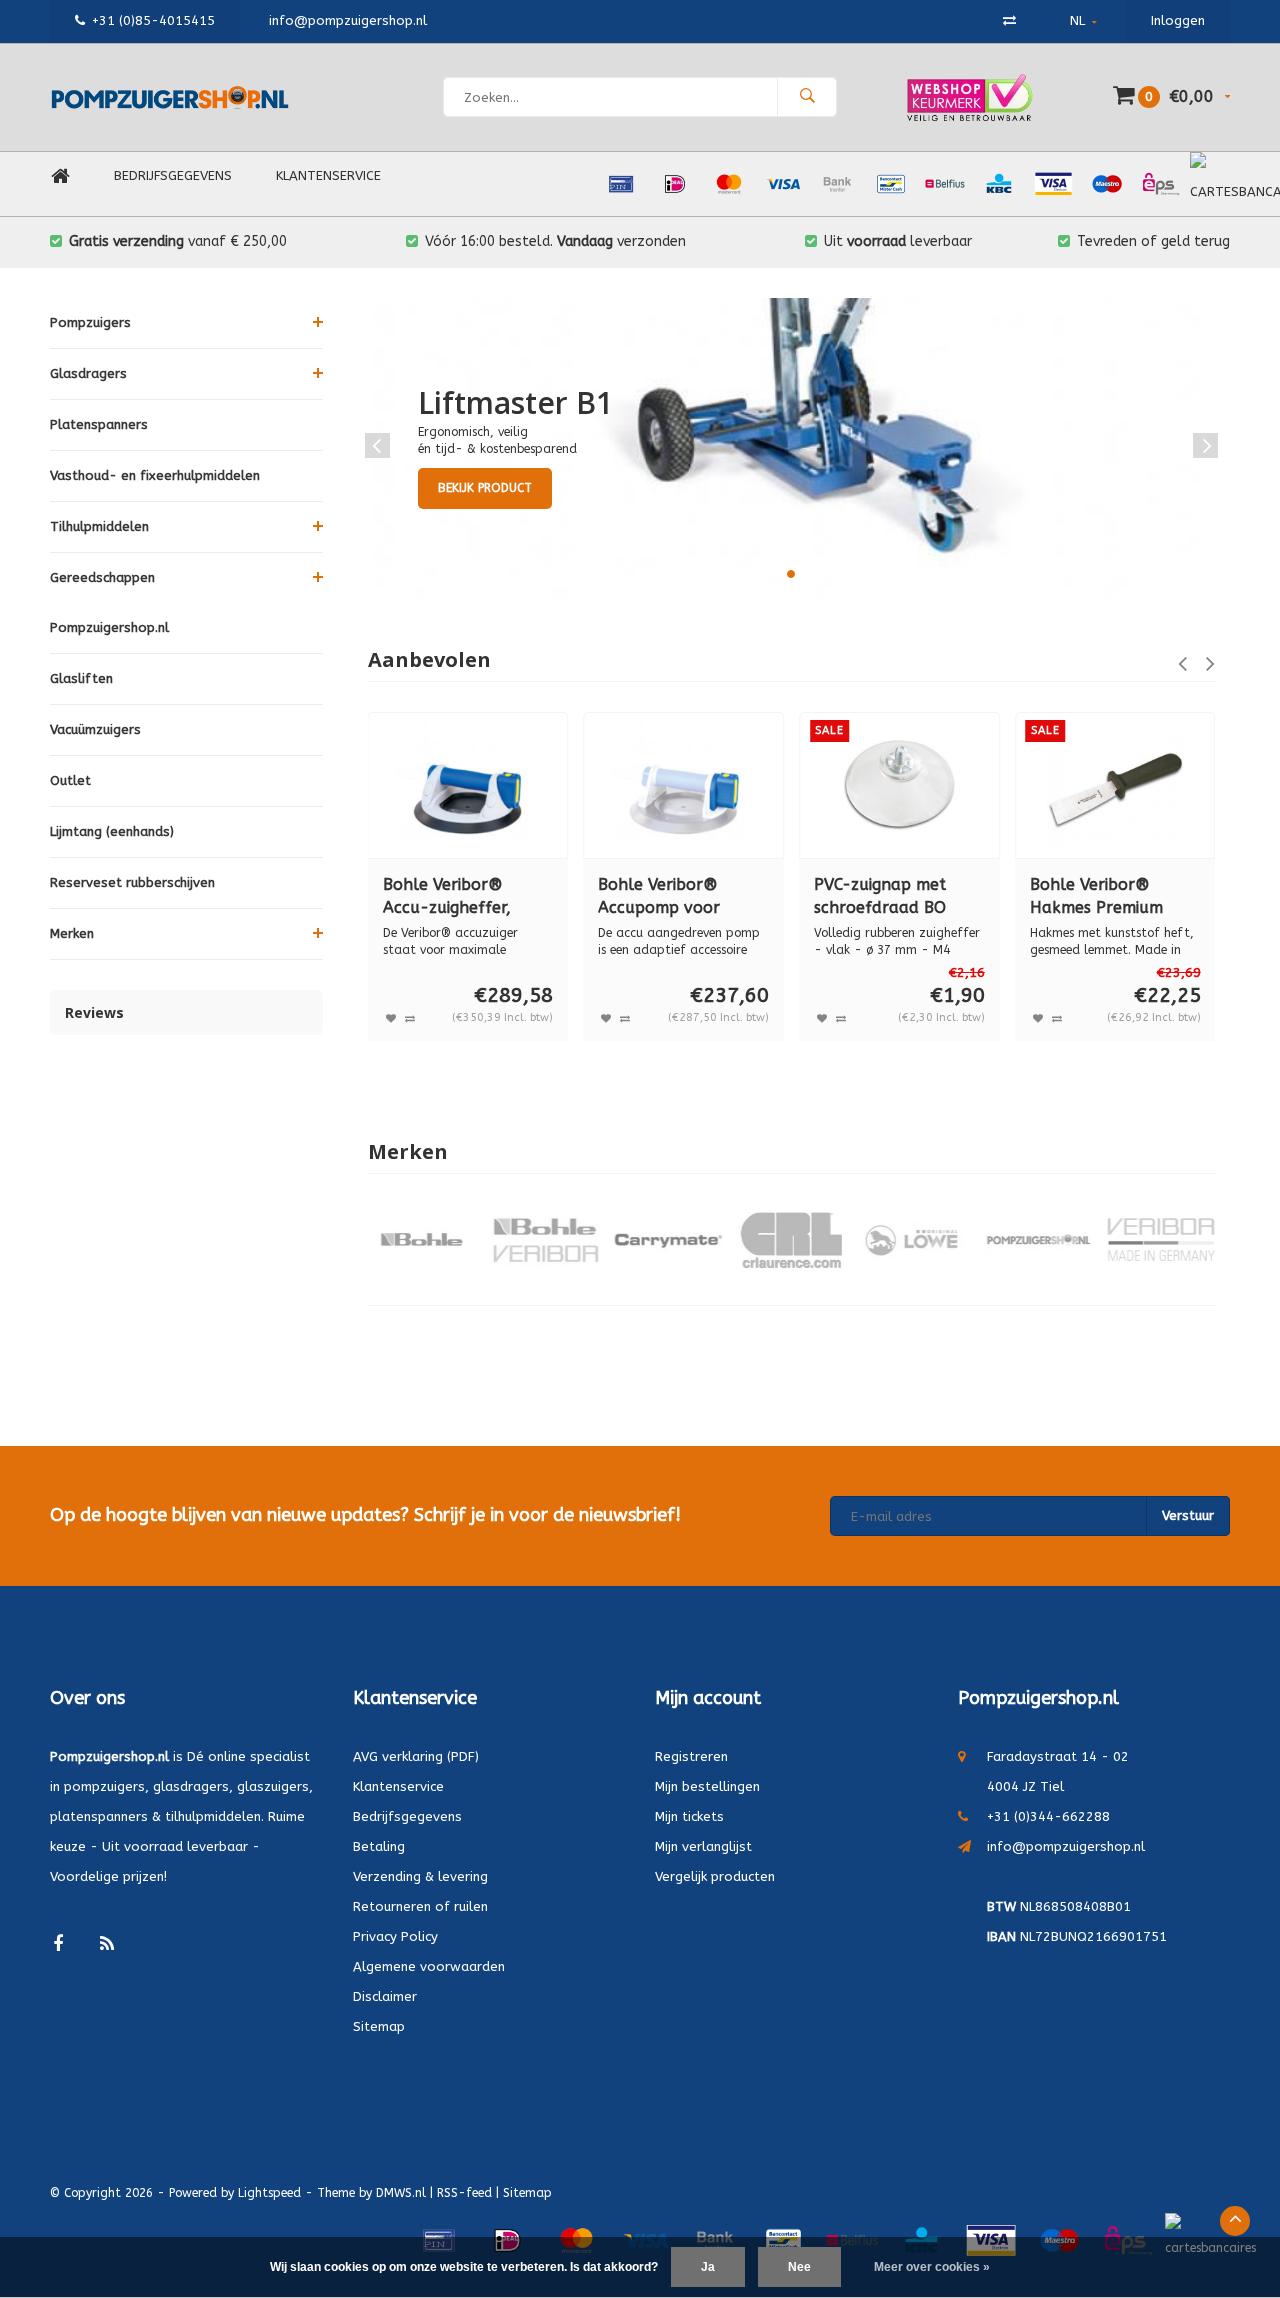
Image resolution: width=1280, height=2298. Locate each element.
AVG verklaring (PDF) (416, 1756)
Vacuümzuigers (95, 729)
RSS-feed (464, 2193)
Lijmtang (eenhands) (112, 831)
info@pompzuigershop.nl (1066, 1846)
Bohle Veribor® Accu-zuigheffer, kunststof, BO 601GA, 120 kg (466, 897)
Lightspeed (269, 2193)
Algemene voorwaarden (429, 1966)
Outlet (70, 780)
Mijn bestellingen (707, 1786)
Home (60, 176)
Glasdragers (88, 373)
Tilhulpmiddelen (99, 526)
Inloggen (1178, 20)
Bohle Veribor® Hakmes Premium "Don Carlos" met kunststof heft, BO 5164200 (1102, 897)
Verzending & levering (420, 1876)
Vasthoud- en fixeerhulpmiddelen (155, 475)
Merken (72, 933)
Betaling (379, 1846)
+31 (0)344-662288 (1048, 1816)
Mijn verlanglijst (703, 1846)
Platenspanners (99, 424)
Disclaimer (385, 1996)
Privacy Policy (395, 1936)
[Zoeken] (807, 97)
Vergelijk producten (715, 1876)
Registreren (691, 1756)
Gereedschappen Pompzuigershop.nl (109, 602)
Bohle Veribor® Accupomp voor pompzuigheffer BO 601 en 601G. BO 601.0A (673, 897)
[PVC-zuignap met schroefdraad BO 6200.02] (899, 785)
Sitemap (379, 2026)
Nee (799, 2267)
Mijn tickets (689, 1816)
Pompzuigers (90, 322)
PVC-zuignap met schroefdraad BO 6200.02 (880, 897)
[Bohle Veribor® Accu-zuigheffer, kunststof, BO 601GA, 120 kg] (468, 785)
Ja (708, 2267)
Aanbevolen (429, 659)
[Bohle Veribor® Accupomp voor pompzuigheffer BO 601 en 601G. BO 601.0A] (683, 785)
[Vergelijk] (1009, 20)
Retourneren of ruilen (420, 1906)
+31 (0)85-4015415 (153, 20)
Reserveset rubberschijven (132, 882)
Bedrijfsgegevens (173, 175)
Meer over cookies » (932, 2267)
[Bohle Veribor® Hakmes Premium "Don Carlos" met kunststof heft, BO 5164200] (1115, 785)
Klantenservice (328, 175)
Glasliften (81, 678)
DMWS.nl (401, 2193)
